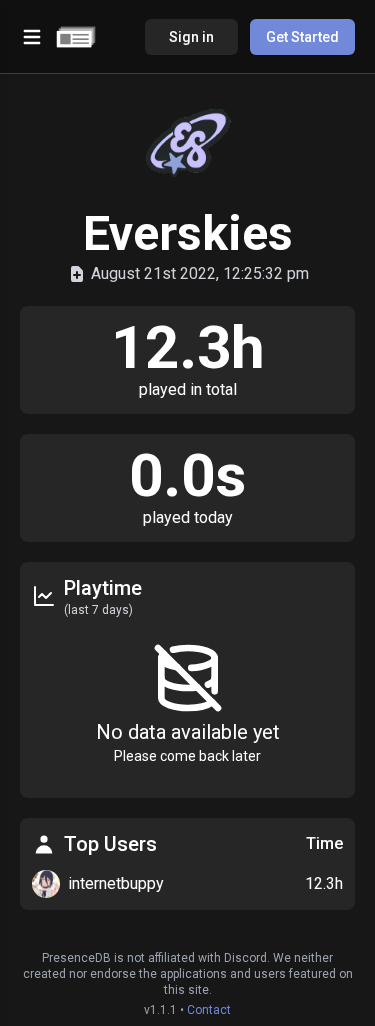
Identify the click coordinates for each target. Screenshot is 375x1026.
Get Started (302, 37)
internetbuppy (116, 883)
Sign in (191, 37)
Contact (209, 1010)
